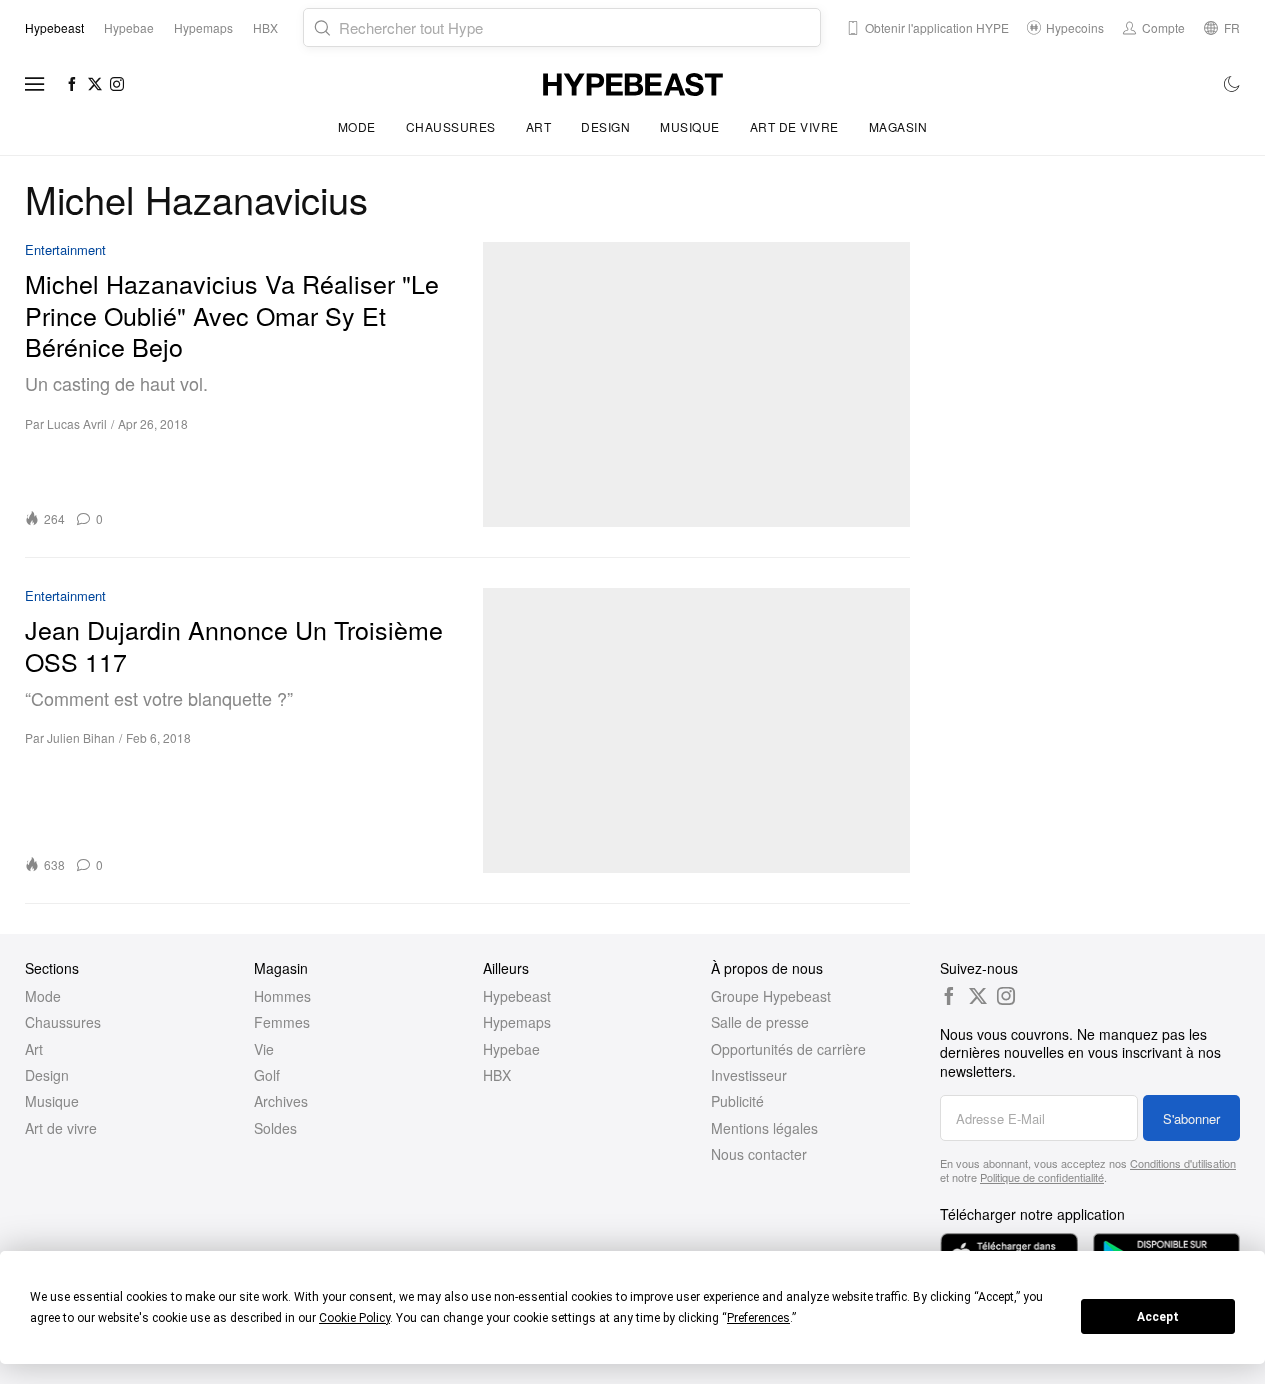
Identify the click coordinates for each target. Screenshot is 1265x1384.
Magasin (898, 126)
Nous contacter (759, 1154)
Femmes (282, 1022)
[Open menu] (35, 84)
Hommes (282, 996)
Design (605, 126)
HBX (497, 1075)
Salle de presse (760, 1022)
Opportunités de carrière (788, 1049)
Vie (264, 1049)
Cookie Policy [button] (354, 1318)
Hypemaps (517, 1022)
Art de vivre (794, 126)
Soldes (275, 1128)
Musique (690, 126)
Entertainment (65, 250)
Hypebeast (517, 996)
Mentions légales (764, 1128)
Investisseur (749, 1075)
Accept (1158, 1317)
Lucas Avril (77, 423)
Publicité (737, 1101)
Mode (357, 126)
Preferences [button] (758, 1318)
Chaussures (451, 126)
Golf (267, 1075)
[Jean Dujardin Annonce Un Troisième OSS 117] (697, 730)
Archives (281, 1101)
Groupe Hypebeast (771, 996)
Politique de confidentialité (1042, 1177)
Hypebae (511, 1049)
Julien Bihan (81, 737)
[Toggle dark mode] (1232, 84)
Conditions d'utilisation (1183, 1163)
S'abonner (1191, 1118)
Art (539, 126)
